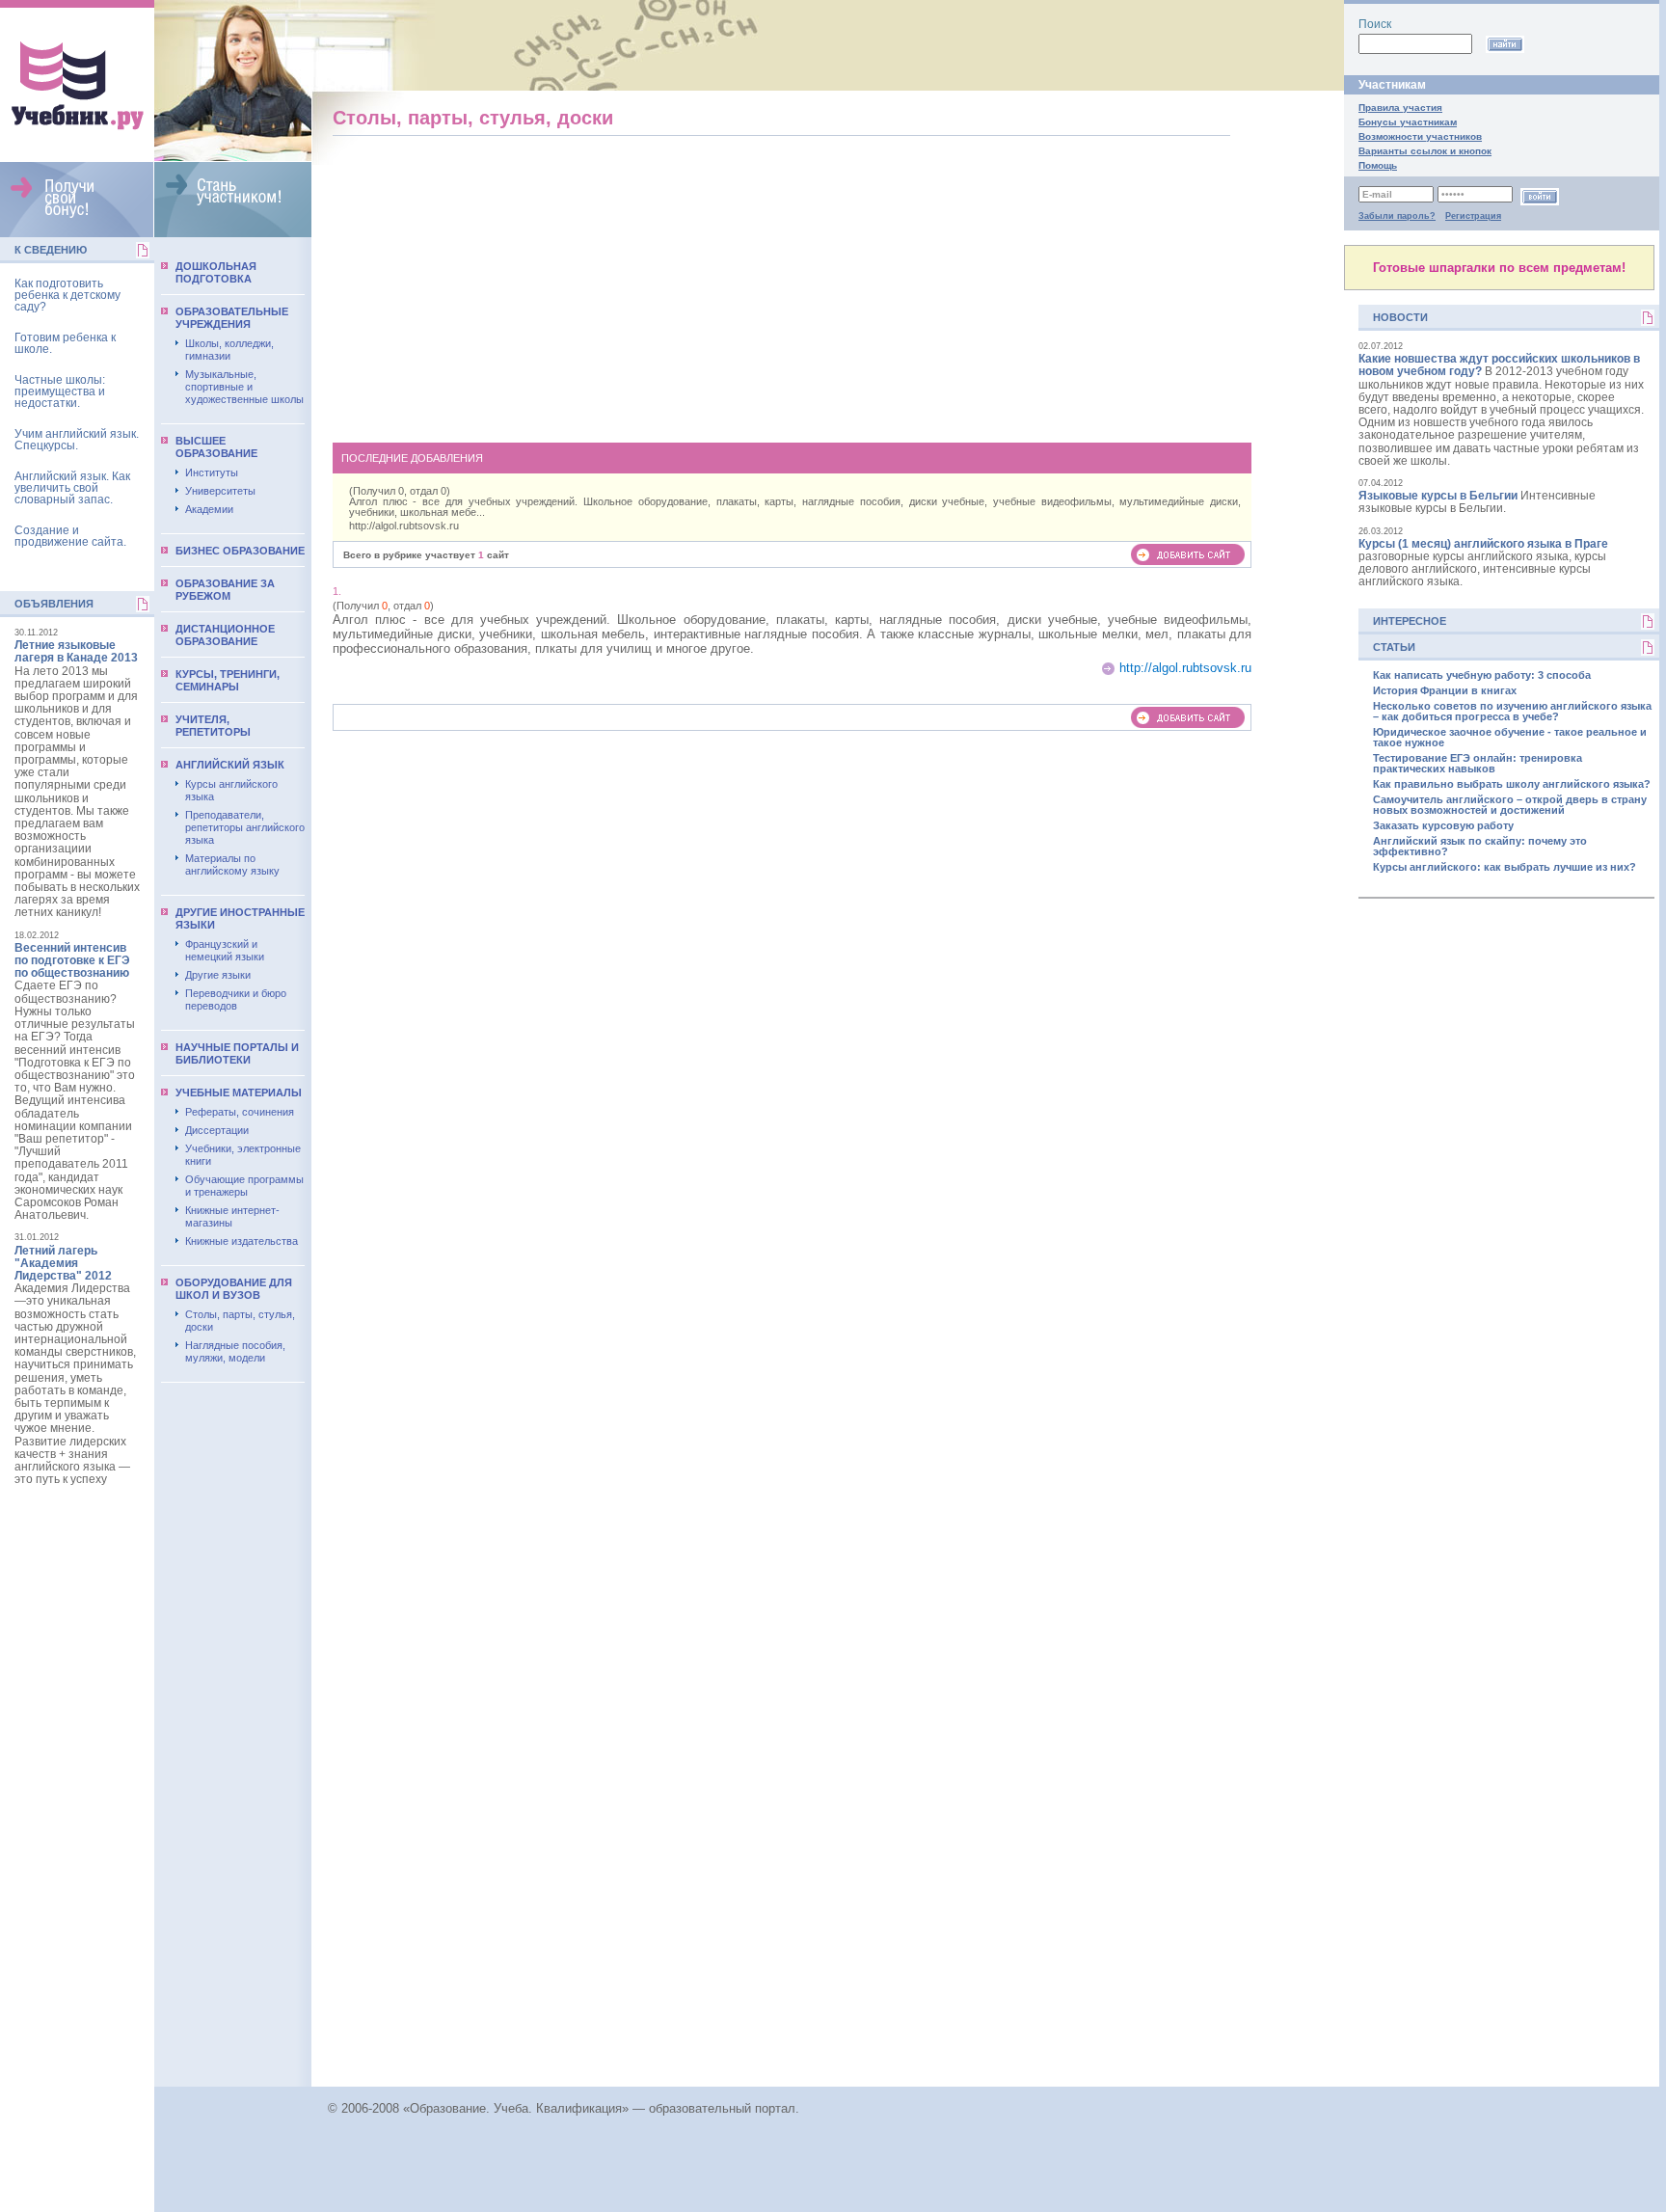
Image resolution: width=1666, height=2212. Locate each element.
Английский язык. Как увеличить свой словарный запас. (72, 488)
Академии (209, 509)
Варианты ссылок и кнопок (1425, 151)
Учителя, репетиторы (213, 726)
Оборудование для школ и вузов (234, 1289)
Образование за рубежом (225, 590)
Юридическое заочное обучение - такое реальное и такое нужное (1510, 738)
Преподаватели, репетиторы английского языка (245, 827)
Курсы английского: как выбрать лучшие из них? (1505, 867)
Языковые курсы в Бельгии (1438, 496)
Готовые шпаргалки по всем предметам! (1499, 268)
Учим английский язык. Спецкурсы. (77, 440)
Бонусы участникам (1408, 122)
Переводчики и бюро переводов (236, 999)
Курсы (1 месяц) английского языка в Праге (1483, 544)
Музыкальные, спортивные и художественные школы (244, 387)
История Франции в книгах (1445, 691)
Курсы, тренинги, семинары (228, 680)
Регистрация (1473, 216)
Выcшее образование (216, 447)
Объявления (54, 604)
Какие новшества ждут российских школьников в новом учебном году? (1499, 365)
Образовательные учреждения (232, 318)
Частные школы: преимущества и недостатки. (60, 391)
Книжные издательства (242, 1241)
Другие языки (218, 975)
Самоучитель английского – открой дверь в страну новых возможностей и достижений (1510, 805)
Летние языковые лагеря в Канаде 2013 (76, 651)
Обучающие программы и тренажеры (244, 1186)
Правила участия (1400, 108)
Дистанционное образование (225, 635)
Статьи (1394, 647)
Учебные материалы (239, 1093)
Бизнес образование (240, 551)
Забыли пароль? (1397, 216)
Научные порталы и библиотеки (237, 1053)
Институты (212, 472)
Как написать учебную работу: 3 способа (1482, 675)
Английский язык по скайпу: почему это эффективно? (1480, 847)
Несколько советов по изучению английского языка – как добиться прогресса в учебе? (1512, 712)
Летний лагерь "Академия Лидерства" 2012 (63, 1263)
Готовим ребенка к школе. (65, 343)
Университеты (220, 491)
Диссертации (217, 1130)
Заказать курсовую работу (1443, 826)
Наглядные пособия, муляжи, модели (235, 1351)
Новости (1400, 317)
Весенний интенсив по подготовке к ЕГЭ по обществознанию (72, 960)
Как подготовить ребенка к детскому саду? (67, 295)
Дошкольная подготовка (216, 272)
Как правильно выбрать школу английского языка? (1512, 784)
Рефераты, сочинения (240, 1112)
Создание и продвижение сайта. (70, 536)
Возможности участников (1420, 136)
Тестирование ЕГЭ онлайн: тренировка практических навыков (1478, 764)
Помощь (1378, 165)
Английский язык (230, 765)
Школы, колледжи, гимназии (229, 350)
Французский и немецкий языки (225, 950)
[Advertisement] (793, 285)
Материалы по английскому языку (232, 864)
